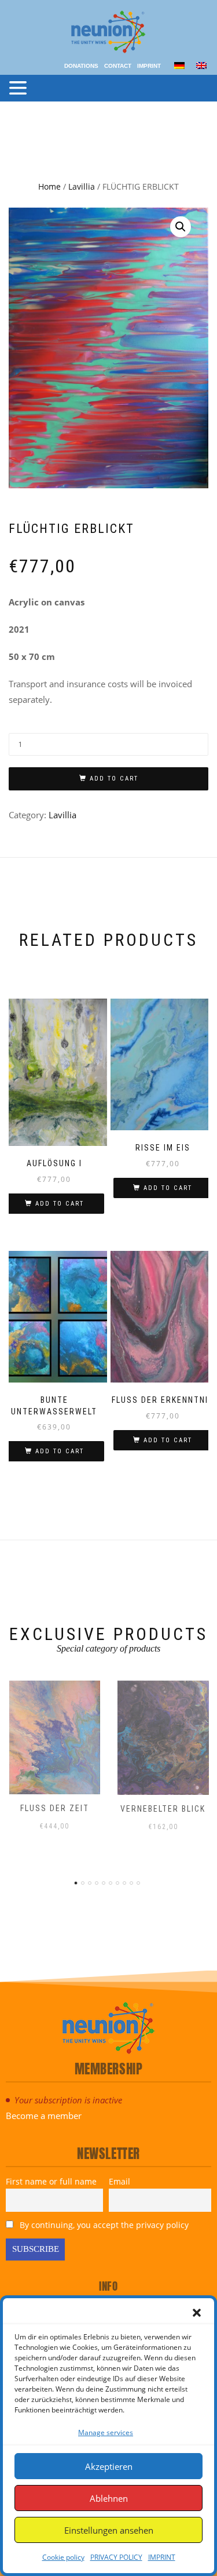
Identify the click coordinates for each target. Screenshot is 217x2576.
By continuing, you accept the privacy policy (103, 2225)
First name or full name (51, 2181)
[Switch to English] (201, 65)
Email (119, 2181)
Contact (118, 66)
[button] (197, 2313)
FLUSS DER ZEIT (55, 1808)
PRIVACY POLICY (116, 2557)
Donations (81, 66)
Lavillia (82, 186)
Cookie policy (63, 2557)
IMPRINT (162, 2557)
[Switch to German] (179, 65)
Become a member (44, 2116)
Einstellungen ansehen (109, 2530)
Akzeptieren (109, 2466)
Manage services (106, 2432)
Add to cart (114, 779)
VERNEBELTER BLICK (163, 1809)
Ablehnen (109, 2498)
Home (49, 186)
